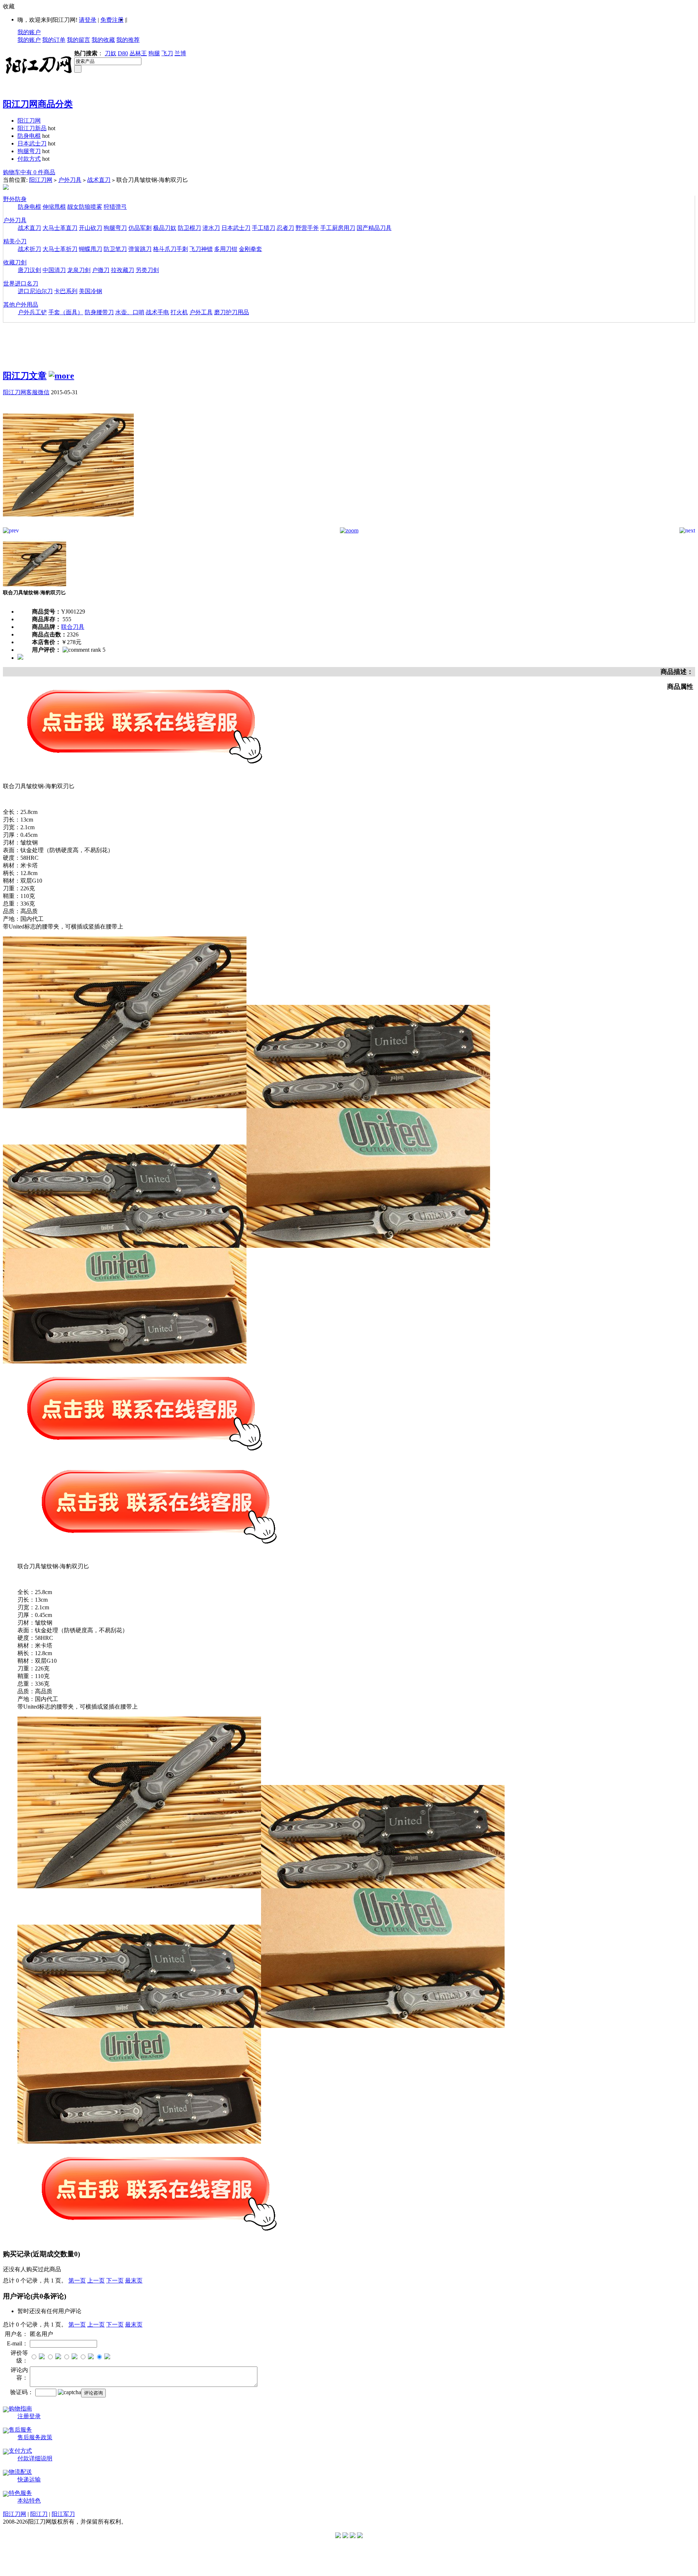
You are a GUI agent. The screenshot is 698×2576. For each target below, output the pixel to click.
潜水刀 (211, 228)
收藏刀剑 (15, 262)
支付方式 (20, 2451)
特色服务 (20, 2493)
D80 (123, 53)
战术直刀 (99, 180)
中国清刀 (54, 270)
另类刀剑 (147, 270)
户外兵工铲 (32, 312)
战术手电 (157, 312)
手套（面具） (66, 312)
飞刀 (167, 53)
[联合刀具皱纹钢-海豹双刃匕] (68, 525)
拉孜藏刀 (123, 270)
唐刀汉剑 (29, 270)
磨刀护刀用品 (232, 312)
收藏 (9, 6)
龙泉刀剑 (79, 270)
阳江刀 (39, 2514)
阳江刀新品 (32, 128)
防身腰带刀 (99, 312)
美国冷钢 (91, 291)
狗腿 (154, 53)
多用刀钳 (226, 249)
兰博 (180, 53)
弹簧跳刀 (140, 249)
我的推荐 (128, 40)
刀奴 (111, 53)
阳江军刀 (63, 2514)
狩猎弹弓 (115, 207)
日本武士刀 (32, 143)
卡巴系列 (66, 291)
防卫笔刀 (115, 249)
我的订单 (54, 40)
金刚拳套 (250, 249)
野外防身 (15, 199)
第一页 (77, 2281)
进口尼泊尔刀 (35, 291)
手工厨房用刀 (338, 228)
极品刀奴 (165, 228)
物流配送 (20, 2472)
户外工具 (201, 312)
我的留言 (79, 40)
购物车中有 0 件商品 (29, 172)
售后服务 (20, 2430)
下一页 (115, 2281)
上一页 (96, 2281)
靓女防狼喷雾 (85, 207)
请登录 (88, 20)
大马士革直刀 (60, 228)
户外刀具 (70, 180)
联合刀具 (73, 627)
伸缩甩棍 (54, 207)
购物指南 (20, 2409)
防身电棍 (29, 136)
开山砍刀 (91, 228)
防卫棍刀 (189, 228)
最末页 (134, 2281)
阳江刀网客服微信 (26, 392)
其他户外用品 (21, 305)
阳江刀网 (29, 121)
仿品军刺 (140, 228)
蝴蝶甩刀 (91, 249)
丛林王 (138, 53)
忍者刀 (285, 228)
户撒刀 (101, 270)
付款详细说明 (35, 2458)
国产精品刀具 (374, 228)
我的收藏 (103, 40)
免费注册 (112, 20)
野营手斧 (307, 228)
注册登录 (29, 2416)
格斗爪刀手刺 (171, 249)
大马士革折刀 (60, 249)
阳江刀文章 (25, 376)
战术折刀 (29, 249)
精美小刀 (15, 241)
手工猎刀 (264, 228)
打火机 (179, 312)
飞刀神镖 (201, 249)
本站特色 (29, 2501)
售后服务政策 (35, 2437)
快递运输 (29, 2479)
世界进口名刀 (21, 283)
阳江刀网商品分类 (38, 104)
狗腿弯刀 (29, 151)
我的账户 (29, 32)
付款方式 (29, 159)
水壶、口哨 (130, 312)
